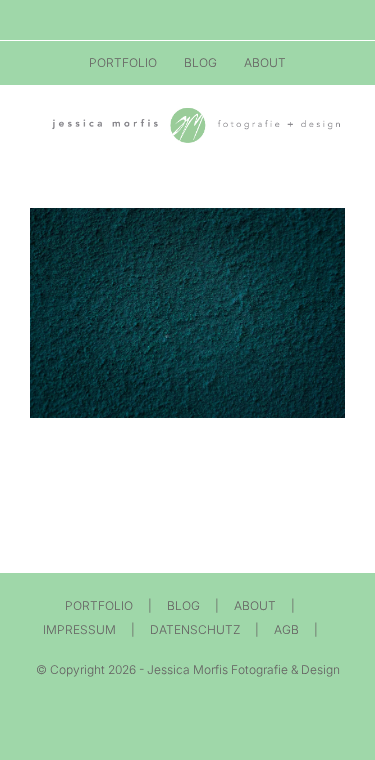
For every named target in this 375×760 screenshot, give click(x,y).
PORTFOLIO (99, 605)
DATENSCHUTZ (195, 629)
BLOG (183, 605)
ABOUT (255, 605)
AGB (286, 629)
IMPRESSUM (79, 629)
